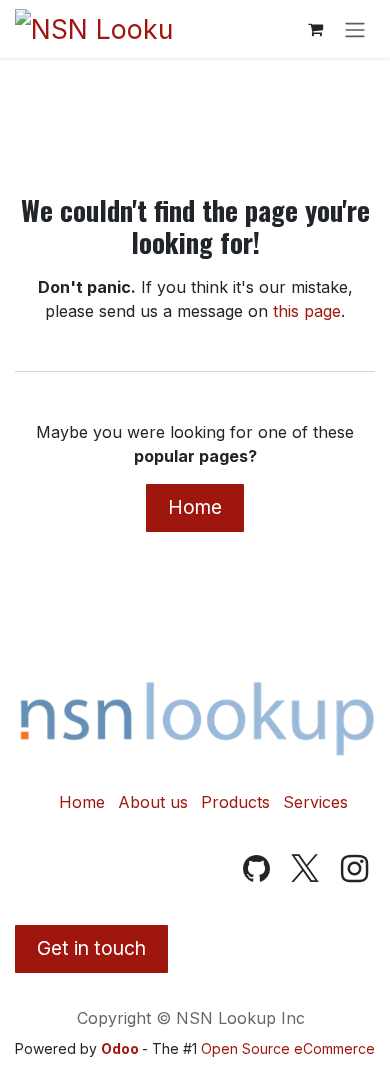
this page (307, 311)
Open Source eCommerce (288, 1048)
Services (315, 802)
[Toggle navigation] (355, 29)
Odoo (121, 1048)
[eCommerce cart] (315, 29)
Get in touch (91, 948)
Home (195, 507)
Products (235, 802)
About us (153, 802)
